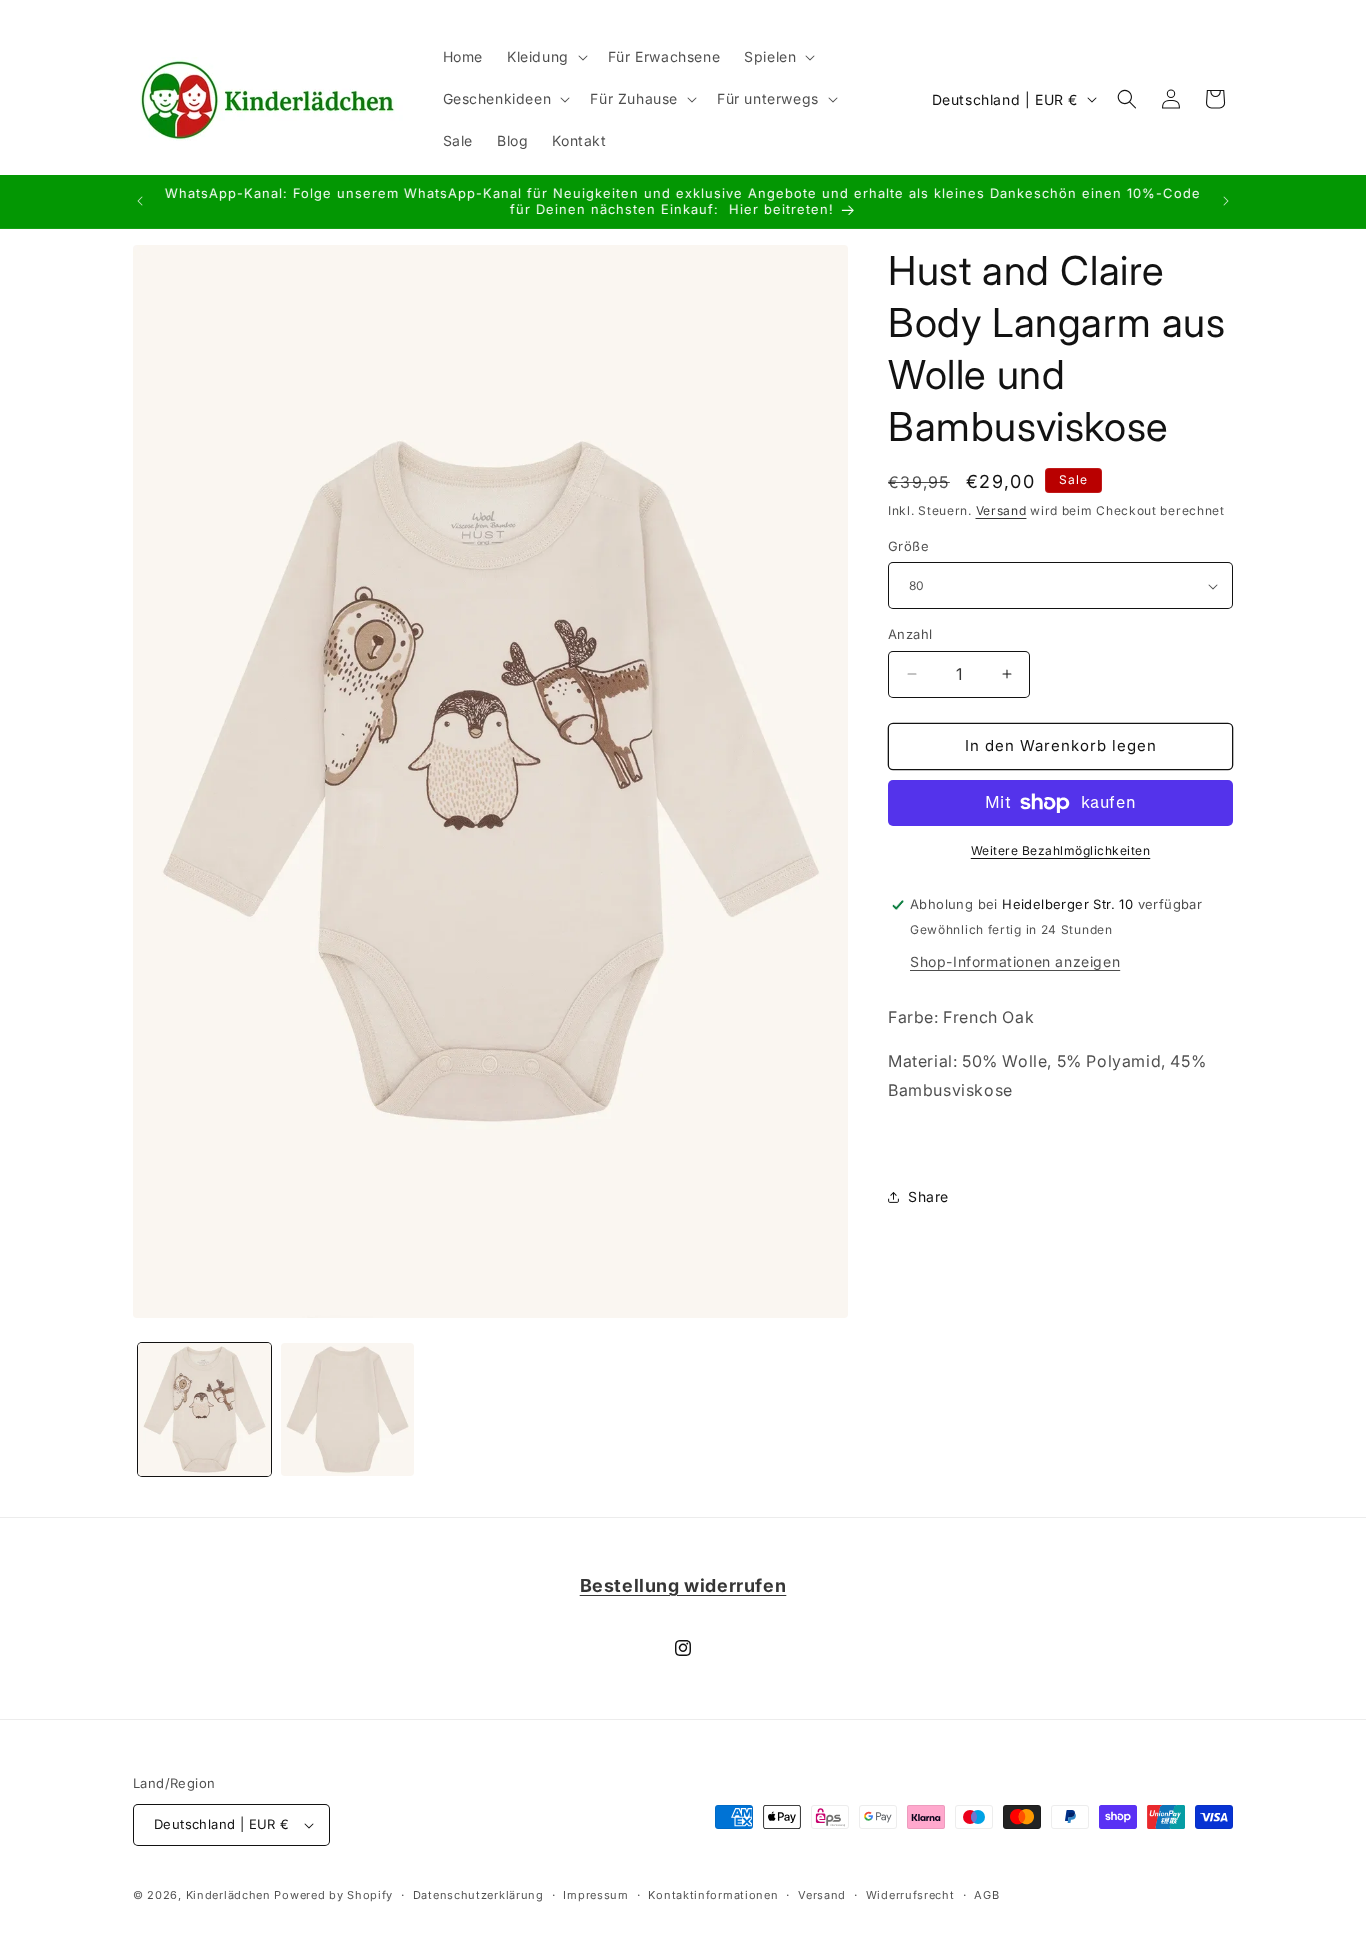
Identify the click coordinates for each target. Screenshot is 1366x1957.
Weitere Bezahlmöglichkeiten (1061, 850)
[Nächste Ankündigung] (1226, 201)
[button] (545, 57)
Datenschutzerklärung (478, 1895)
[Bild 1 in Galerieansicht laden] (204, 1409)
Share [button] (928, 1196)
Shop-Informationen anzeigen (1015, 961)
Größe (908, 546)
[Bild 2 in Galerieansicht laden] (347, 1409)
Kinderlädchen (228, 1895)
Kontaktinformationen (713, 1895)
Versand (1001, 510)
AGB (986, 1895)
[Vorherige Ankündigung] (140, 201)
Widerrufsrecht (910, 1895)
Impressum (595, 1895)
